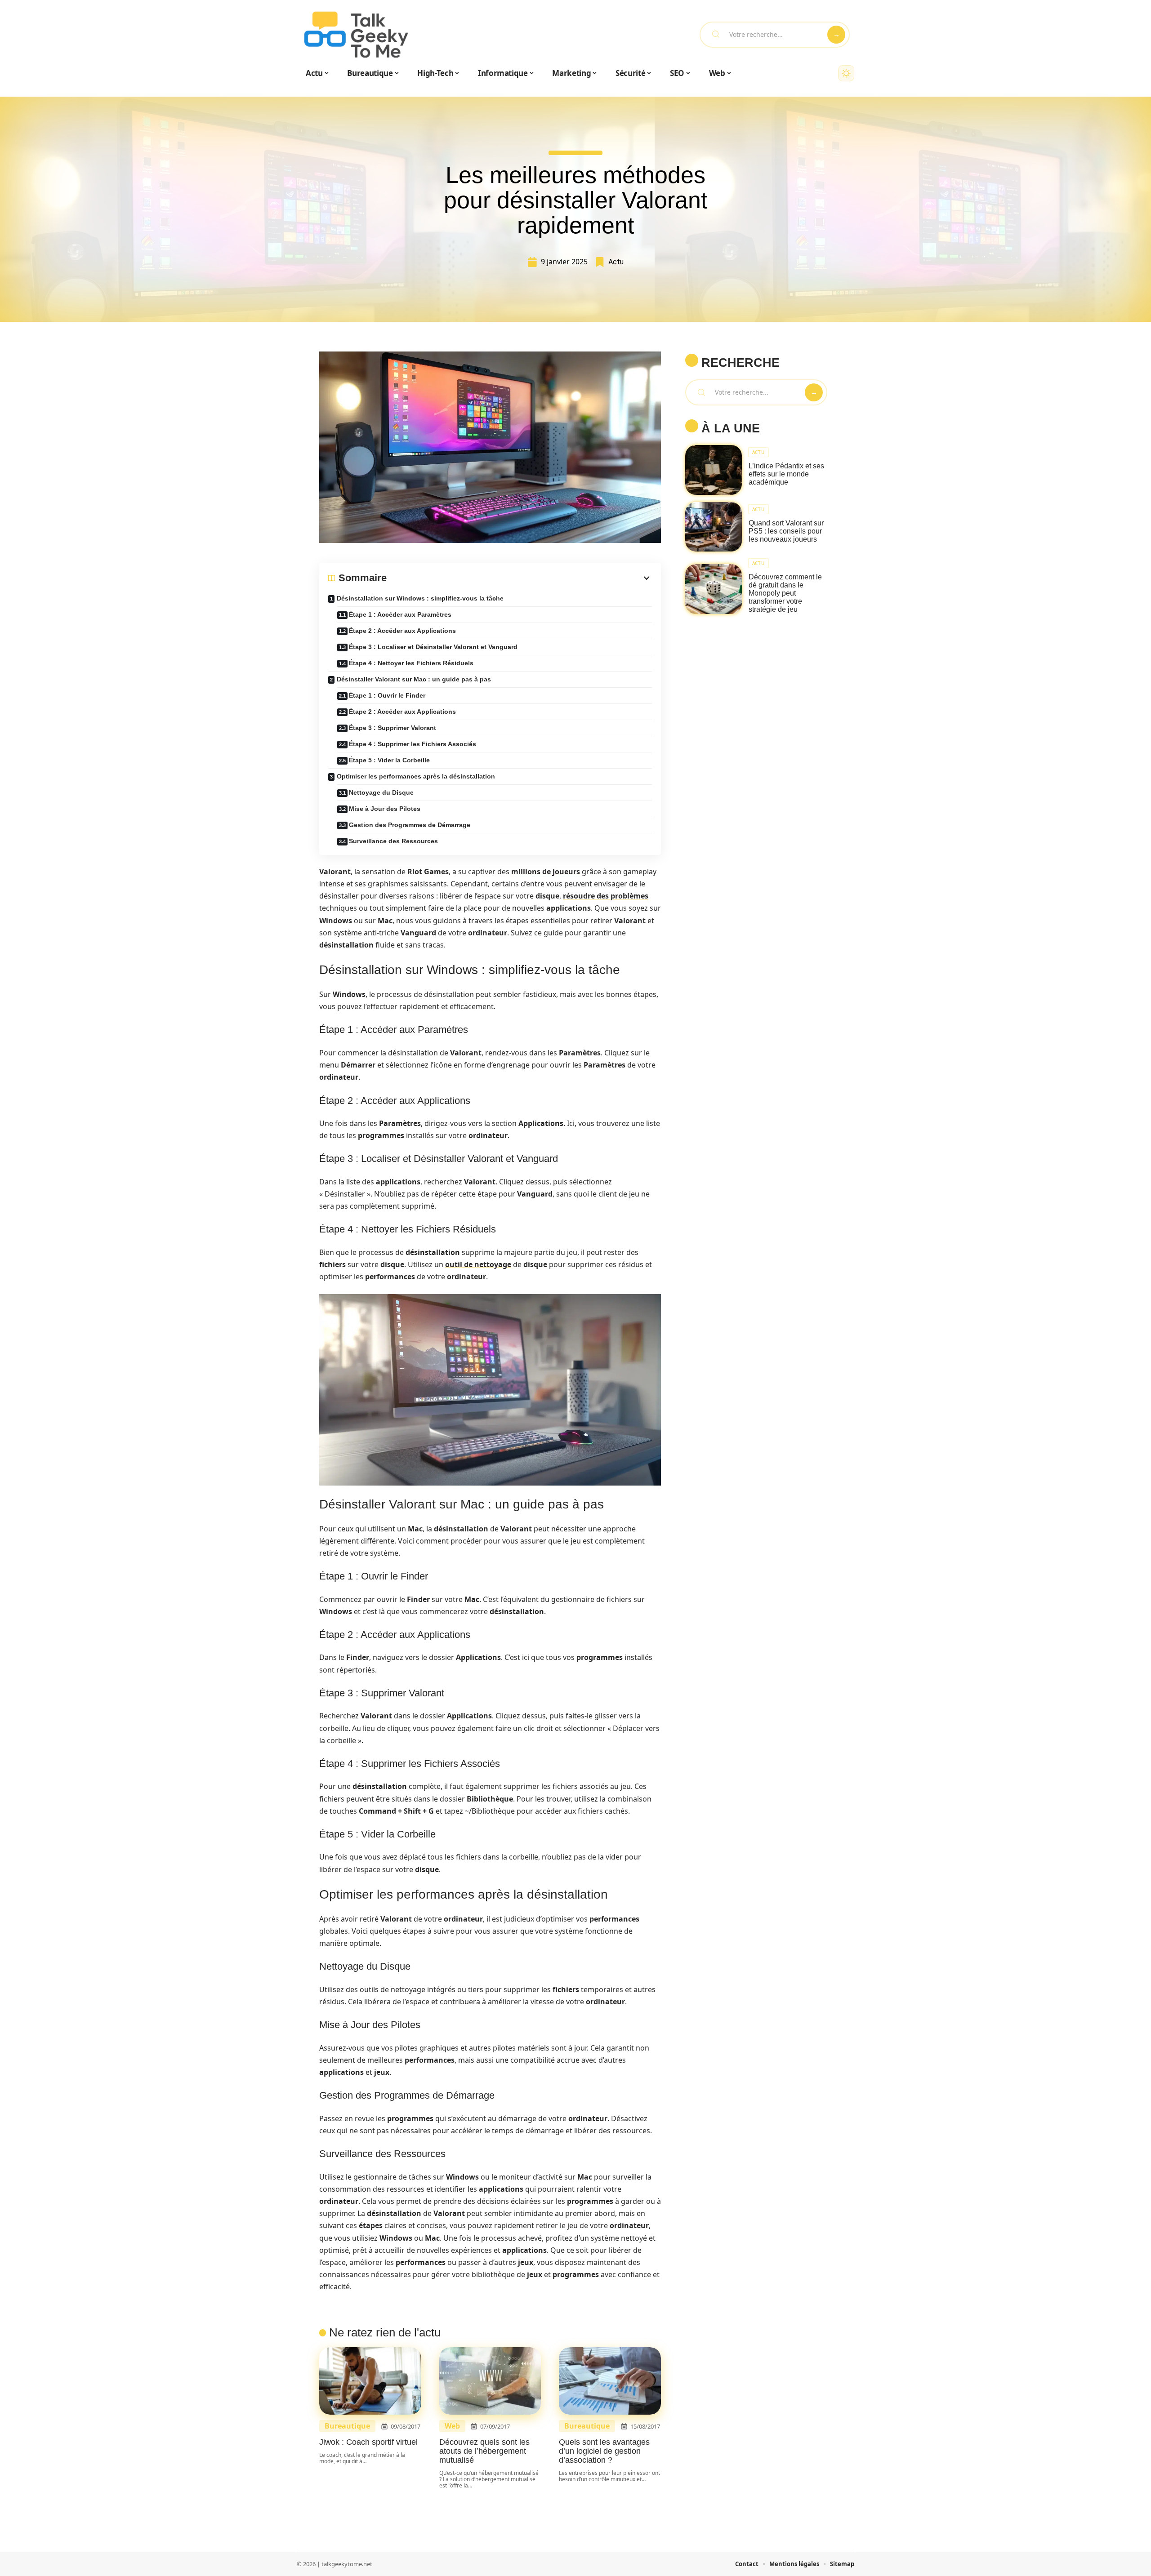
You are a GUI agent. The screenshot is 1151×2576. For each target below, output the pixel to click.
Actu (616, 262)
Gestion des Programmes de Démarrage (410, 825)
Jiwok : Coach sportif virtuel (368, 2442)
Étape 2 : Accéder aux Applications (402, 631)
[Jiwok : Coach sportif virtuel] (370, 2381)
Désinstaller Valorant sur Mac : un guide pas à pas (414, 679)
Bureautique (347, 2426)
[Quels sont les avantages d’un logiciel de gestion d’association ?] (610, 2381)
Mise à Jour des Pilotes (385, 809)
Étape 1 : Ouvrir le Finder (387, 695)
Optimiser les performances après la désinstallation (416, 776)
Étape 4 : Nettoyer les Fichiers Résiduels (411, 663)
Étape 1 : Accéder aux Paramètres (400, 614)
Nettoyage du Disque (381, 792)
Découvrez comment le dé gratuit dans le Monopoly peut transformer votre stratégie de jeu (785, 593)
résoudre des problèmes (606, 896)
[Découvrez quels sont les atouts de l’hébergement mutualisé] (490, 2381)
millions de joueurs (546, 872)
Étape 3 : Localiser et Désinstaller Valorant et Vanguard (433, 647)
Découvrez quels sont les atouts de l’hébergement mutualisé (484, 2451)
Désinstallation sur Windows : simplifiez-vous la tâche (420, 598)
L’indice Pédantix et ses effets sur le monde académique (786, 474)
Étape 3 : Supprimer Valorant (393, 728)
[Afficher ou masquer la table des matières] (519, 578)
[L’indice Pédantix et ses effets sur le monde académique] (714, 470)
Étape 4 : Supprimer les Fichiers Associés (413, 744)
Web (452, 2426)
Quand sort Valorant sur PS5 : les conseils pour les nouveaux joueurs (786, 531)
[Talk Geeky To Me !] (356, 35)
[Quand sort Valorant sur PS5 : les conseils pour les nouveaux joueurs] (714, 527)
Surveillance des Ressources (393, 841)
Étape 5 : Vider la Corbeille (389, 760)
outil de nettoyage (478, 1264)
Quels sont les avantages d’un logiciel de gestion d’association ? (604, 2451)
